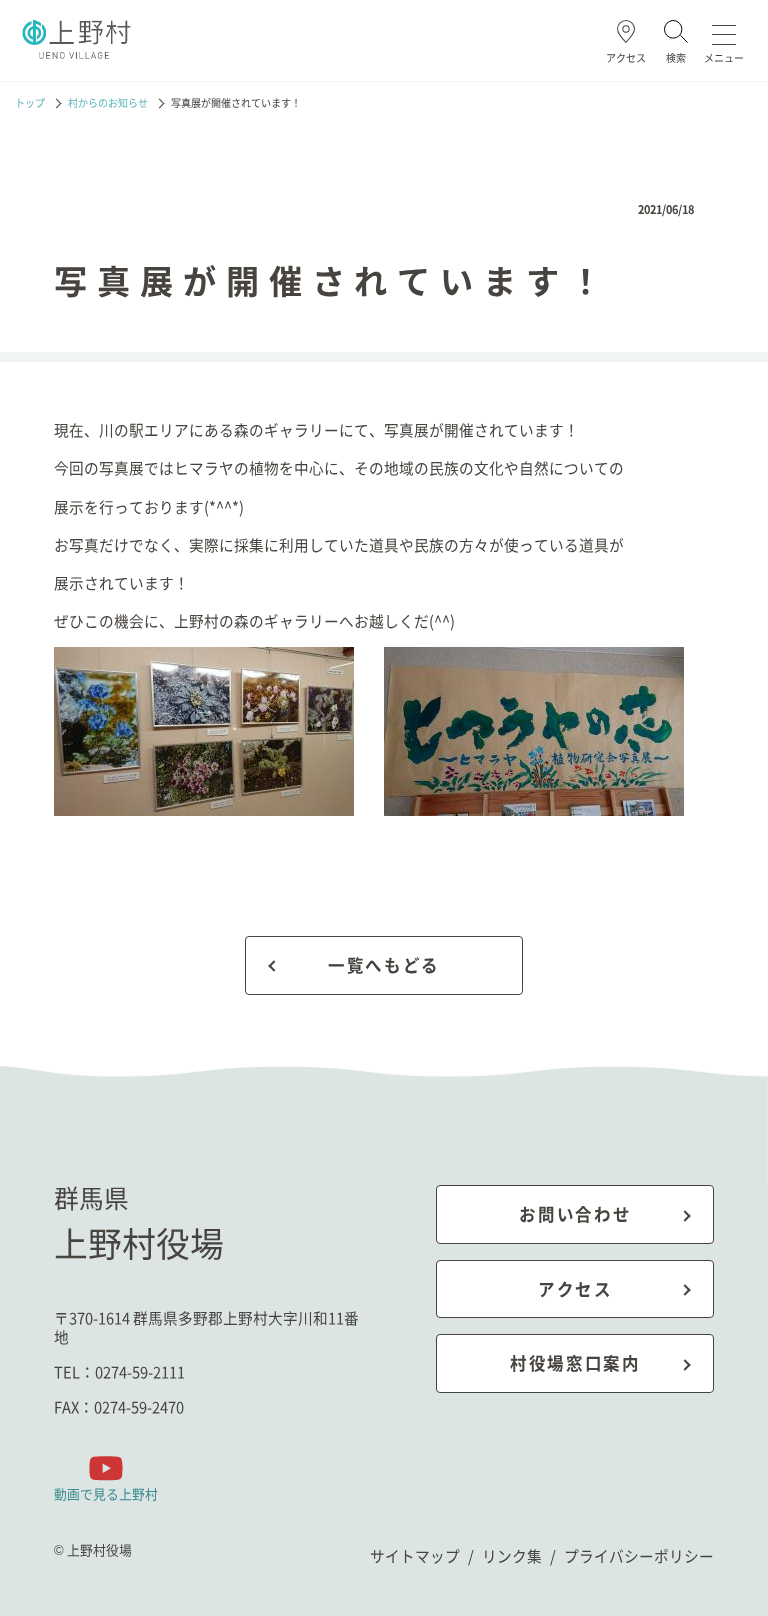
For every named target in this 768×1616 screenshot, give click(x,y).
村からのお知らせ (108, 103)
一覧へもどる (384, 965)
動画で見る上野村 (106, 1493)
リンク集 (512, 1555)
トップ (30, 103)
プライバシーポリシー (639, 1555)
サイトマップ (415, 1555)
